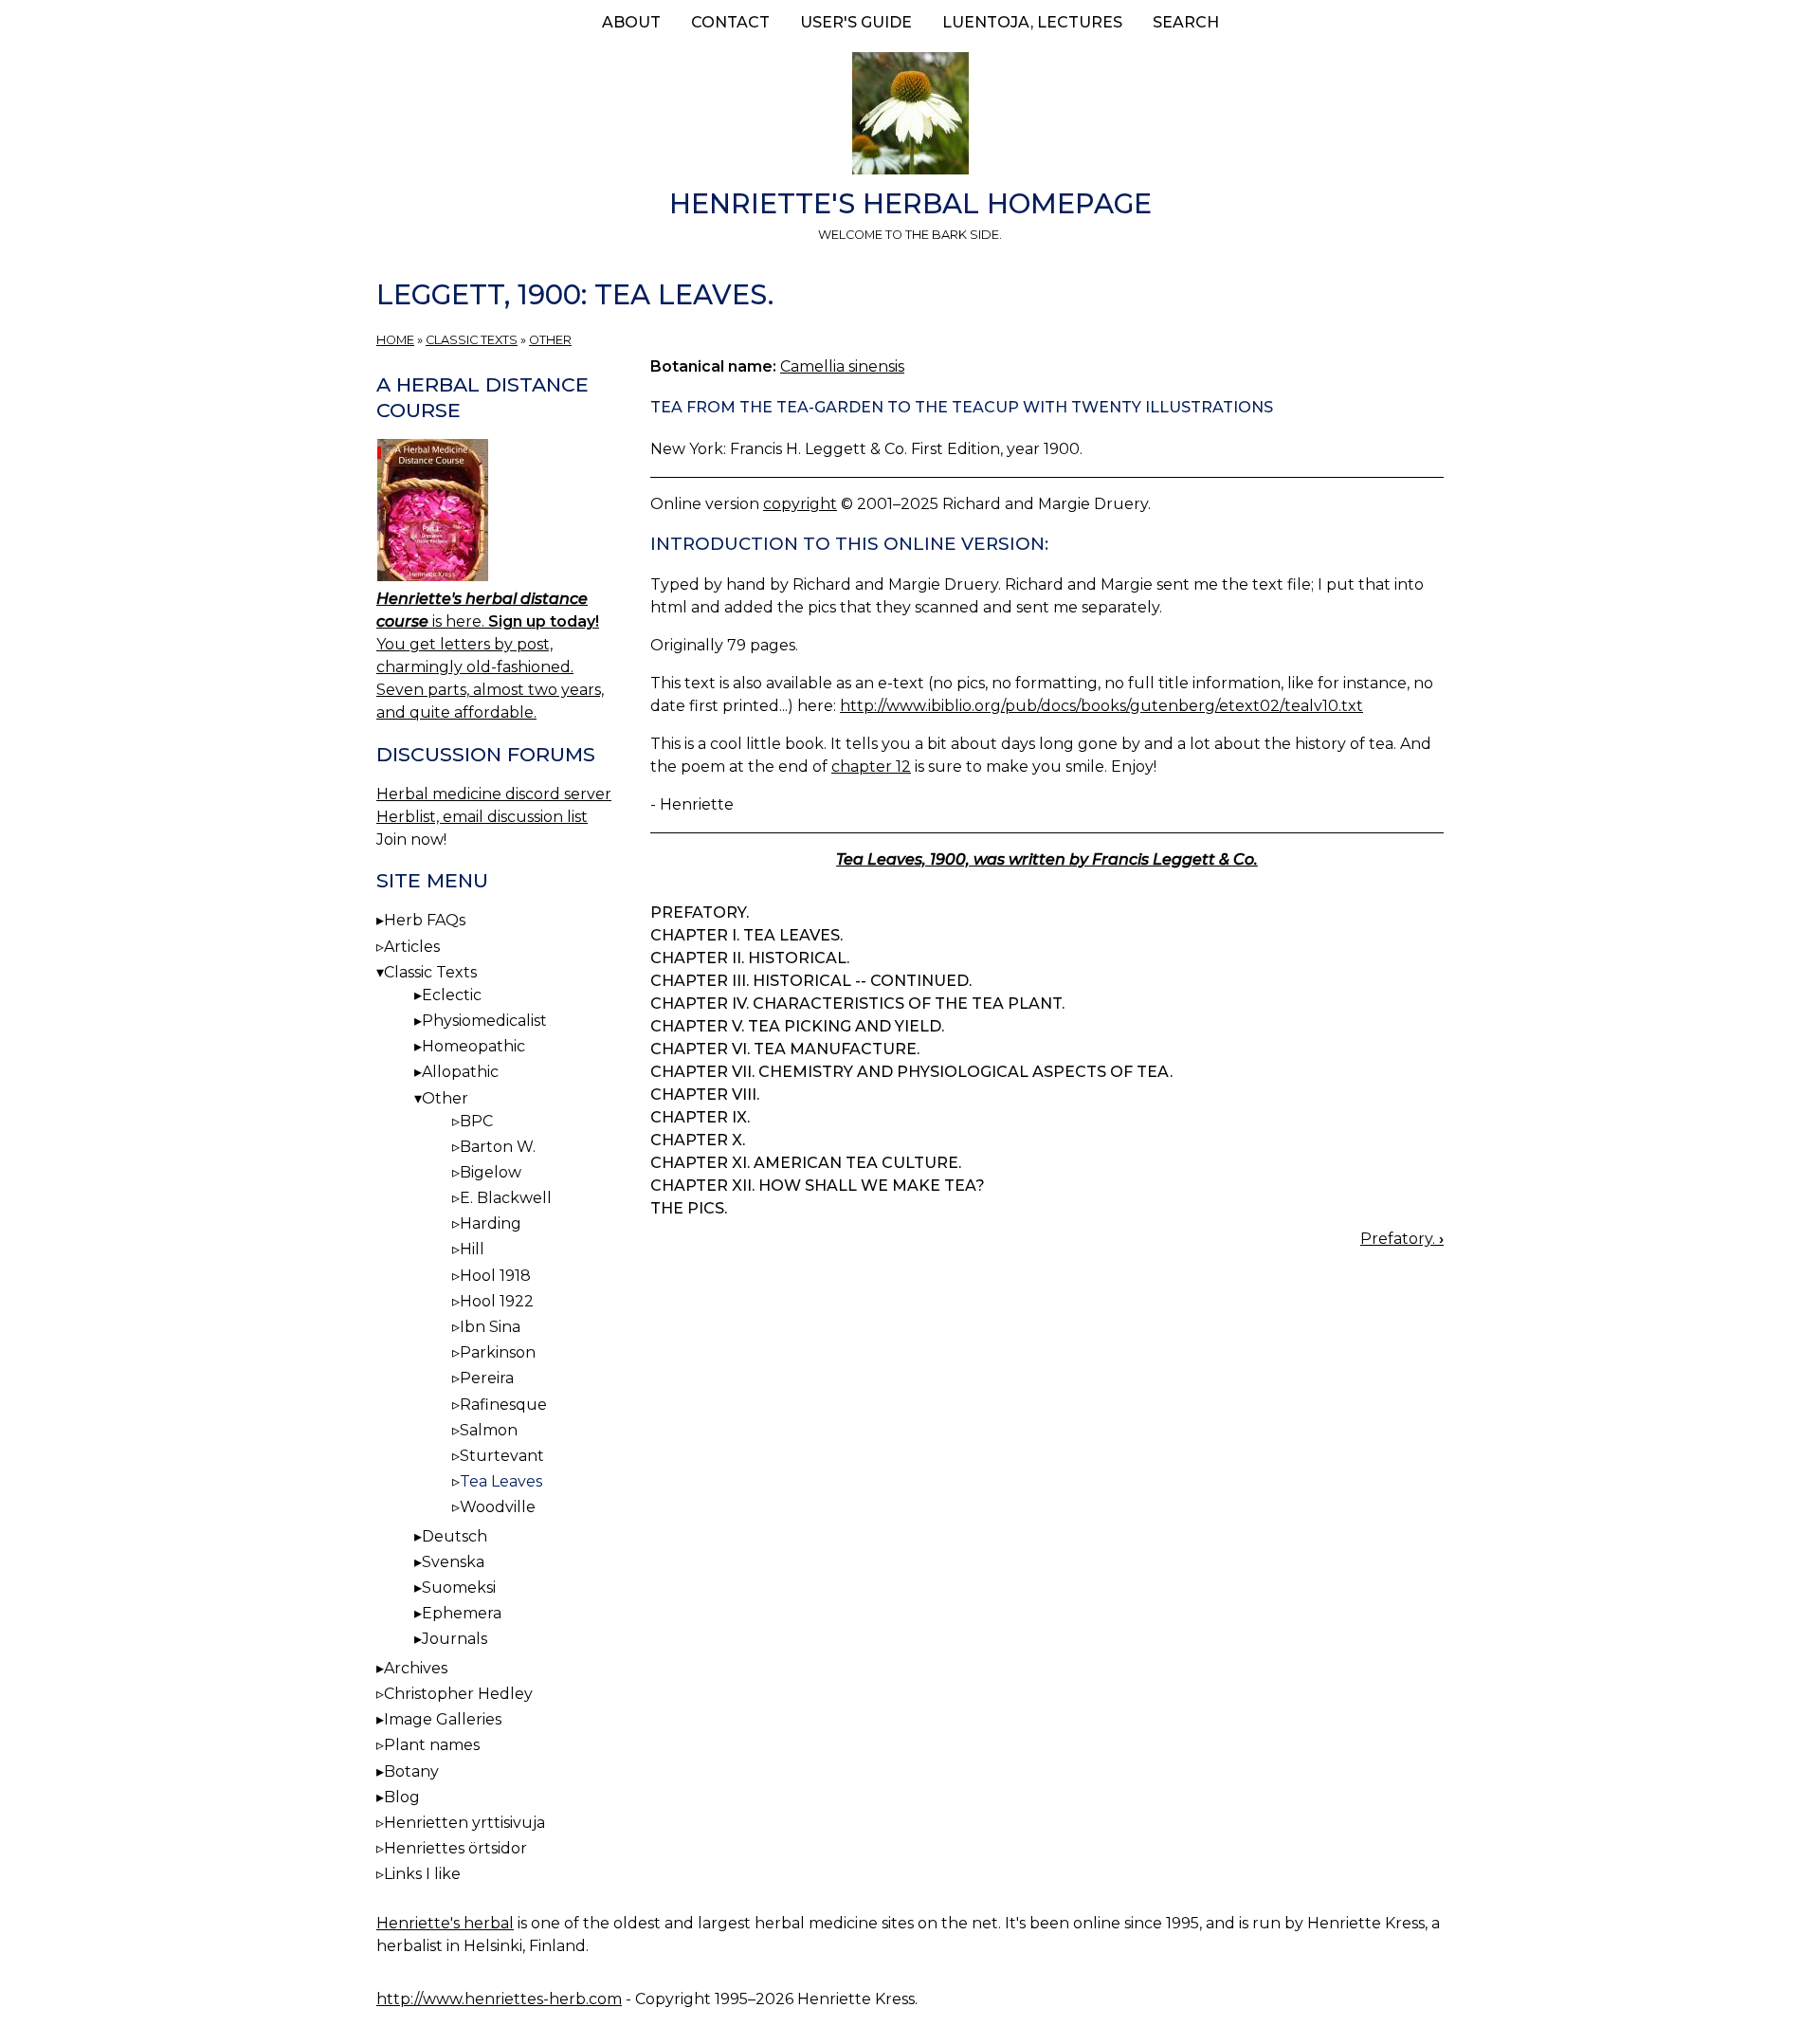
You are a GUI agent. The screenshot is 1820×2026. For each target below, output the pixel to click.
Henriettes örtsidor (455, 1848)
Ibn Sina (490, 1327)
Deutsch (455, 1536)
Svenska (453, 1562)
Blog (402, 1797)
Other (550, 340)
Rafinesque (503, 1405)
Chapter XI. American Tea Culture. (806, 1163)
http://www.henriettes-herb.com (499, 1999)
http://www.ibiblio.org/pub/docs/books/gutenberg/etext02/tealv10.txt (1101, 706)
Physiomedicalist (484, 1021)
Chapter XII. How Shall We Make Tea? (818, 1186)
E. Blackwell (506, 1198)
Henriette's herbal (445, 1923)
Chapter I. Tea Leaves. (746, 935)
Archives (416, 1668)
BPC (476, 1121)
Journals (455, 1639)
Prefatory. (700, 913)
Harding (491, 1223)
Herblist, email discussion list (482, 817)
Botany (411, 1771)
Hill (472, 1249)
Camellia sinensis (842, 366)
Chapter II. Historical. (750, 958)
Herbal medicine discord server (494, 794)
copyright (800, 504)
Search (1186, 22)
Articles (412, 947)
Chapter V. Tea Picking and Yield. (797, 1026)
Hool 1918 (495, 1276)
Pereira (487, 1378)
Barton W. (498, 1147)
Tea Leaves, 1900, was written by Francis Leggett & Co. (1047, 859)
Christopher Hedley (458, 1694)
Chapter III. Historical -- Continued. (811, 981)
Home (395, 340)
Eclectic (452, 995)
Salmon (489, 1430)
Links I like (422, 1874)
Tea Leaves (501, 1481)
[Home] (910, 117)
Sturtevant (502, 1456)
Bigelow (491, 1172)
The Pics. (689, 1208)
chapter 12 (871, 767)
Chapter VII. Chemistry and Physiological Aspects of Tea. (911, 1072)
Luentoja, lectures (1032, 22)
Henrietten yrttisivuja (464, 1823)
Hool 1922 (497, 1301)
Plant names (432, 1745)
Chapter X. (698, 1140)
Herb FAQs (425, 920)
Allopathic (460, 1072)
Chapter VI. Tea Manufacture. (785, 1049)
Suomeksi (459, 1588)
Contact (730, 22)
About (631, 22)
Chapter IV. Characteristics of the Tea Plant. (857, 1004)
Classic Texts (472, 340)
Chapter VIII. (705, 1095)
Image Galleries (443, 1719)
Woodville (498, 1507)
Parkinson (498, 1352)
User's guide (856, 22)
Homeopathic (473, 1046)
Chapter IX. (700, 1117)
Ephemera (462, 1613)
